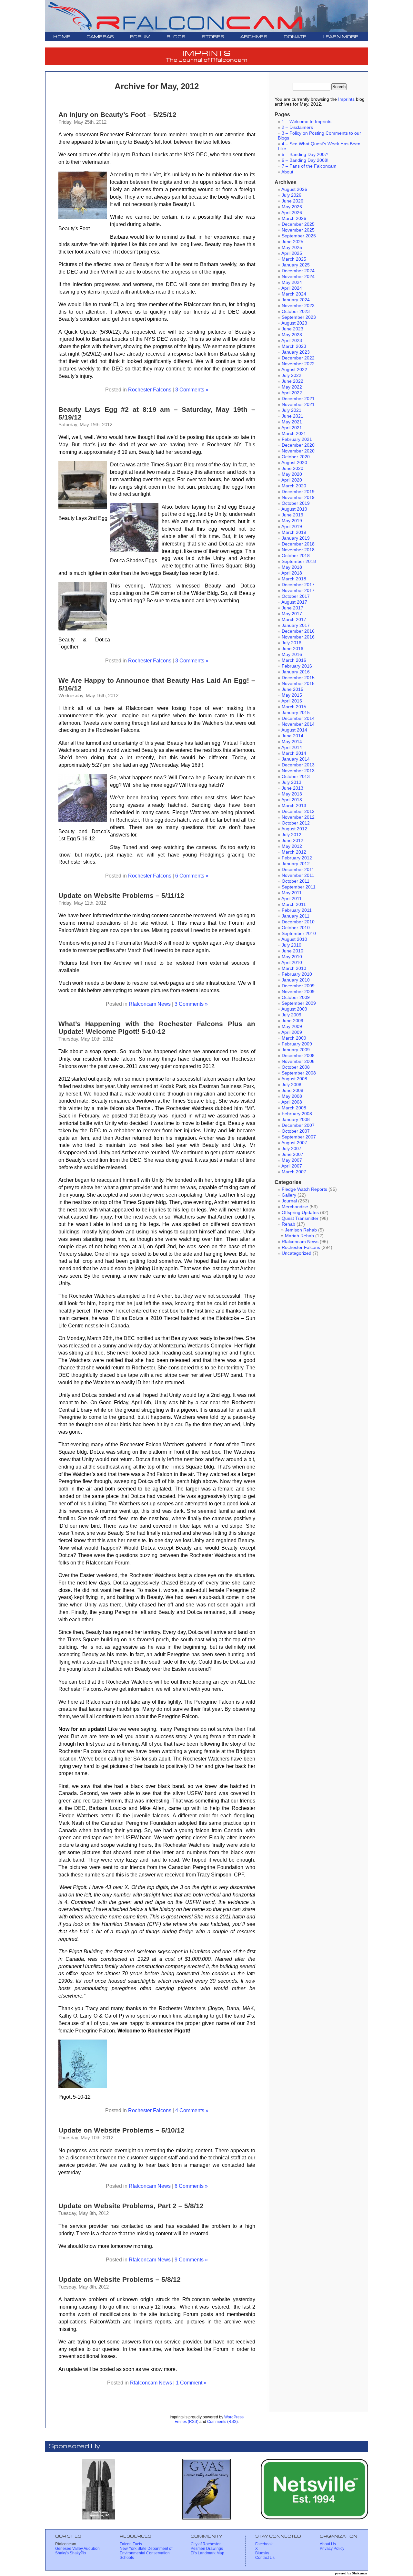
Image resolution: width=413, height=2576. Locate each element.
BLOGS (176, 37)
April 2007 (292, 1166)
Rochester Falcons (150, 390)
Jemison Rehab (301, 1230)
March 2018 (294, 579)
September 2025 (299, 236)
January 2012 (296, 864)
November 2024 (298, 277)
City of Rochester (206, 2544)
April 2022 (292, 393)
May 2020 (292, 474)
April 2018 (292, 573)
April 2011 (292, 899)
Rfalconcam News (150, 1004)
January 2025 (296, 265)
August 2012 (294, 829)
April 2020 (292, 480)
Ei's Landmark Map (207, 2553)
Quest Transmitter (300, 1218)
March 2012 (294, 852)
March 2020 (294, 486)
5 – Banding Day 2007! (305, 155)
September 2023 (299, 317)
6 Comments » (192, 876)
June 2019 (292, 515)
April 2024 (292, 288)
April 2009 (292, 1032)
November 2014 (298, 724)
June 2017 (292, 608)
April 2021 (292, 428)
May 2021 (292, 422)
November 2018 (298, 550)
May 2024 (292, 282)
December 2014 (298, 718)
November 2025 (298, 230)
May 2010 (292, 957)
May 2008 (292, 1096)
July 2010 (292, 945)
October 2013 (296, 777)
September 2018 (299, 561)
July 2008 (292, 1085)
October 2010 (296, 928)
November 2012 (298, 817)
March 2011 (294, 904)
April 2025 (292, 253)
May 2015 (292, 695)
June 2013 (292, 788)
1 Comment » (191, 2383)
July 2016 (292, 643)
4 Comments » (192, 2110)
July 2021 (292, 410)
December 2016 (298, 631)
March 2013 (294, 806)
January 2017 (296, 625)
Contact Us (265, 2558)
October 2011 (296, 881)
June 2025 (292, 242)
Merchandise (295, 1207)
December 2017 (298, 585)
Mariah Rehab (299, 1236)
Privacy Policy (332, 2549)
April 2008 (292, 1102)
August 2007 (294, 1143)
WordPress (234, 2417)
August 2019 (294, 509)
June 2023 (292, 329)
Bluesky (262, 2553)
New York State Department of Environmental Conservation (146, 2551)
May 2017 (292, 614)
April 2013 (292, 800)
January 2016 (296, 672)
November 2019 (298, 498)
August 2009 (294, 1009)
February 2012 (297, 858)
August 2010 (294, 939)
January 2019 (296, 538)
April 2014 (292, 748)
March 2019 (294, 532)
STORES (213, 37)
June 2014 (292, 736)
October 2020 (296, 457)
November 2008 (298, 1061)
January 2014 (296, 759)
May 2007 (292, 1160)
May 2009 (292, 1027)
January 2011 (296, 916)
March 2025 (294, 259)
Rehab (288, 1224)
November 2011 (298, 875)
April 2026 (292, 213)
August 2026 (294, 189)
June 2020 (292, 468)
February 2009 (297, 1044)
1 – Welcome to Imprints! (307, 122)
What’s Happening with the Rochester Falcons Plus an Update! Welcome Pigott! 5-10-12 (157, 1028)
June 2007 (292, 1154)
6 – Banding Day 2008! (305, 160)
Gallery (289, 1195)
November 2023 (298, 306)
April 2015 (292, 701)
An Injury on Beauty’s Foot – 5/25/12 (117, 114)
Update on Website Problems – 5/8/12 (120, 2279)
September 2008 (299, 1073)
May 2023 (292, 335)
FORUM (140, 37)
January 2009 (296, 1050)
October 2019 (296, 503)
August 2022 (294, 370)
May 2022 (292, 387)
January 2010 (296, 980)
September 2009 (299, 1003)
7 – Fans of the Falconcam (309, 166)
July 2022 (292, 375)
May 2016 (292, 654)
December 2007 (298, 1125)
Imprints (346, 99)
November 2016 (298, 637)
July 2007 (292, 1149)
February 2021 (297, 439)
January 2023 (296, 352)
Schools (127, 2558)
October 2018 (296, 556)
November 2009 (298, 992)
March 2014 (294, 753)
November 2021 (298, 405)
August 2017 (294, 602)
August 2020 (294, 463)
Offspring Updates (300, 1213)
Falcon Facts (131, 2544)
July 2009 (292, 1015)
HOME (62, 37)
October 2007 (296, 1131)
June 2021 (292, 416)
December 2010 (298, 922)
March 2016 (294, 660)
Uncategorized (297, 1253)
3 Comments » (192, 390)
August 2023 (294, 323)
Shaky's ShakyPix (71, 2553)
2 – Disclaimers (297, 127)
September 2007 (299, 1137)
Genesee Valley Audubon (77, 2549)
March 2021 (294, 434)
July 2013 (292, 782)
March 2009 (294, 1038)
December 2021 (298, 399)
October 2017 (296, 596)
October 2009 (296, 997)
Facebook (264, 2544)
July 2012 (292, 835)
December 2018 (298, 544)
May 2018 (292, 567)
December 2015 (298, 678)
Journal (289, 1201)
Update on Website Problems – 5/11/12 (121, 895)
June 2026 (292, 201)
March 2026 (294, 218)
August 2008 (294, 1079)
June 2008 (292, 1091)
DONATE (295, 37)
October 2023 (296, 312)
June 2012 (292, 841)
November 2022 (298, 364)
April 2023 (292, 341)
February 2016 (297, 666)
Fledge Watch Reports (304, 1189)
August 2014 (294, 730)
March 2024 (294, 294)
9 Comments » (191, 2259)
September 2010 (299, 934)
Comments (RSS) (222, 2422)
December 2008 (298, 1056)
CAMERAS (100, 37)
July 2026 (292, 195)
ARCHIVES (254, 37)
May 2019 (292, 521)
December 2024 (298, 271)
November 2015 (298, 684)
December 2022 (298, 358)
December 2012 (298, 811)
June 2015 (292, 689)
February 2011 (297, 910)
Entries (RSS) (186, 2422)
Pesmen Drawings (207, 2549)
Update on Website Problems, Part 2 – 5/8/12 (131, 2206)
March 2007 (294, 1172)
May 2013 (292, 794)
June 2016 (292, 649)
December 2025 (298, 224)
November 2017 (298, 591)
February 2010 (297, 974)
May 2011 (292, 893)
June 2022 (292, 381)
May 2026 (292, 207)
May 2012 (292, 846)
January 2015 (296, 713)
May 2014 (292, 742)
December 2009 (298, 986)
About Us (328, 2544)
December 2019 (298, 492)
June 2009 (292, 1021)
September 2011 (299, 887)
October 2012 (296, 823)
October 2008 (296, 1067)
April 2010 (292, 963)
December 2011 (298, 870)
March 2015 (294, 707)
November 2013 (298, 771)
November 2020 (298, 451)
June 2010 (292, 951)
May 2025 (292, 248)
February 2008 (297, 1114)
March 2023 (294, 346)
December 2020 (298, 445)
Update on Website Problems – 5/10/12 (121, 2130)
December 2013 (298, 765)
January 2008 (296, 1120)
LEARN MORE (341, 37)
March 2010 (294, 968)
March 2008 (294, 1108)
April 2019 (292, 527)
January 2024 (296, 300)
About (287, 172)
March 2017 (294, 620)
